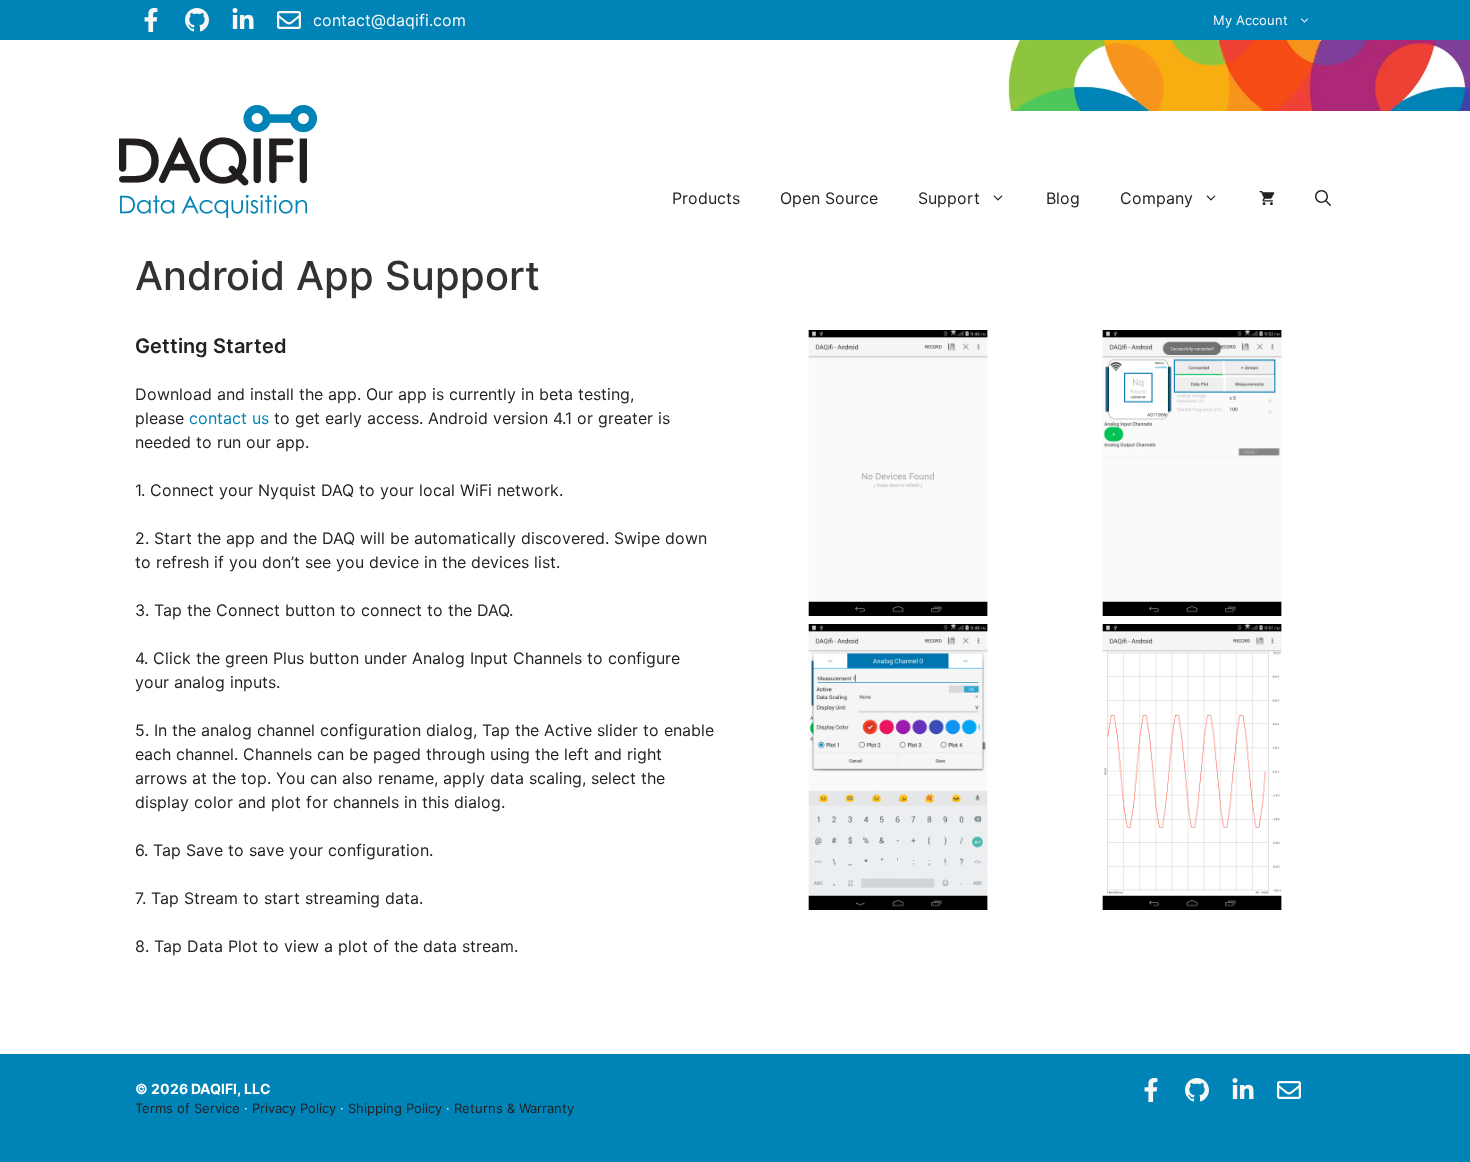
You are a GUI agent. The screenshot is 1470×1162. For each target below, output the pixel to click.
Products (706, 198)
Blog (1063, 198)
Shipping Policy (395, 1108)
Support (949, 198)
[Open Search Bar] (1323, 198)
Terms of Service (187, 1108)
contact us (229, 418)
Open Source (829, 198)
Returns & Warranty (514, 1108)
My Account (1250, 20)
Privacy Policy (294, 1108)
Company (1156, 198)
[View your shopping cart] (1267, 198)
